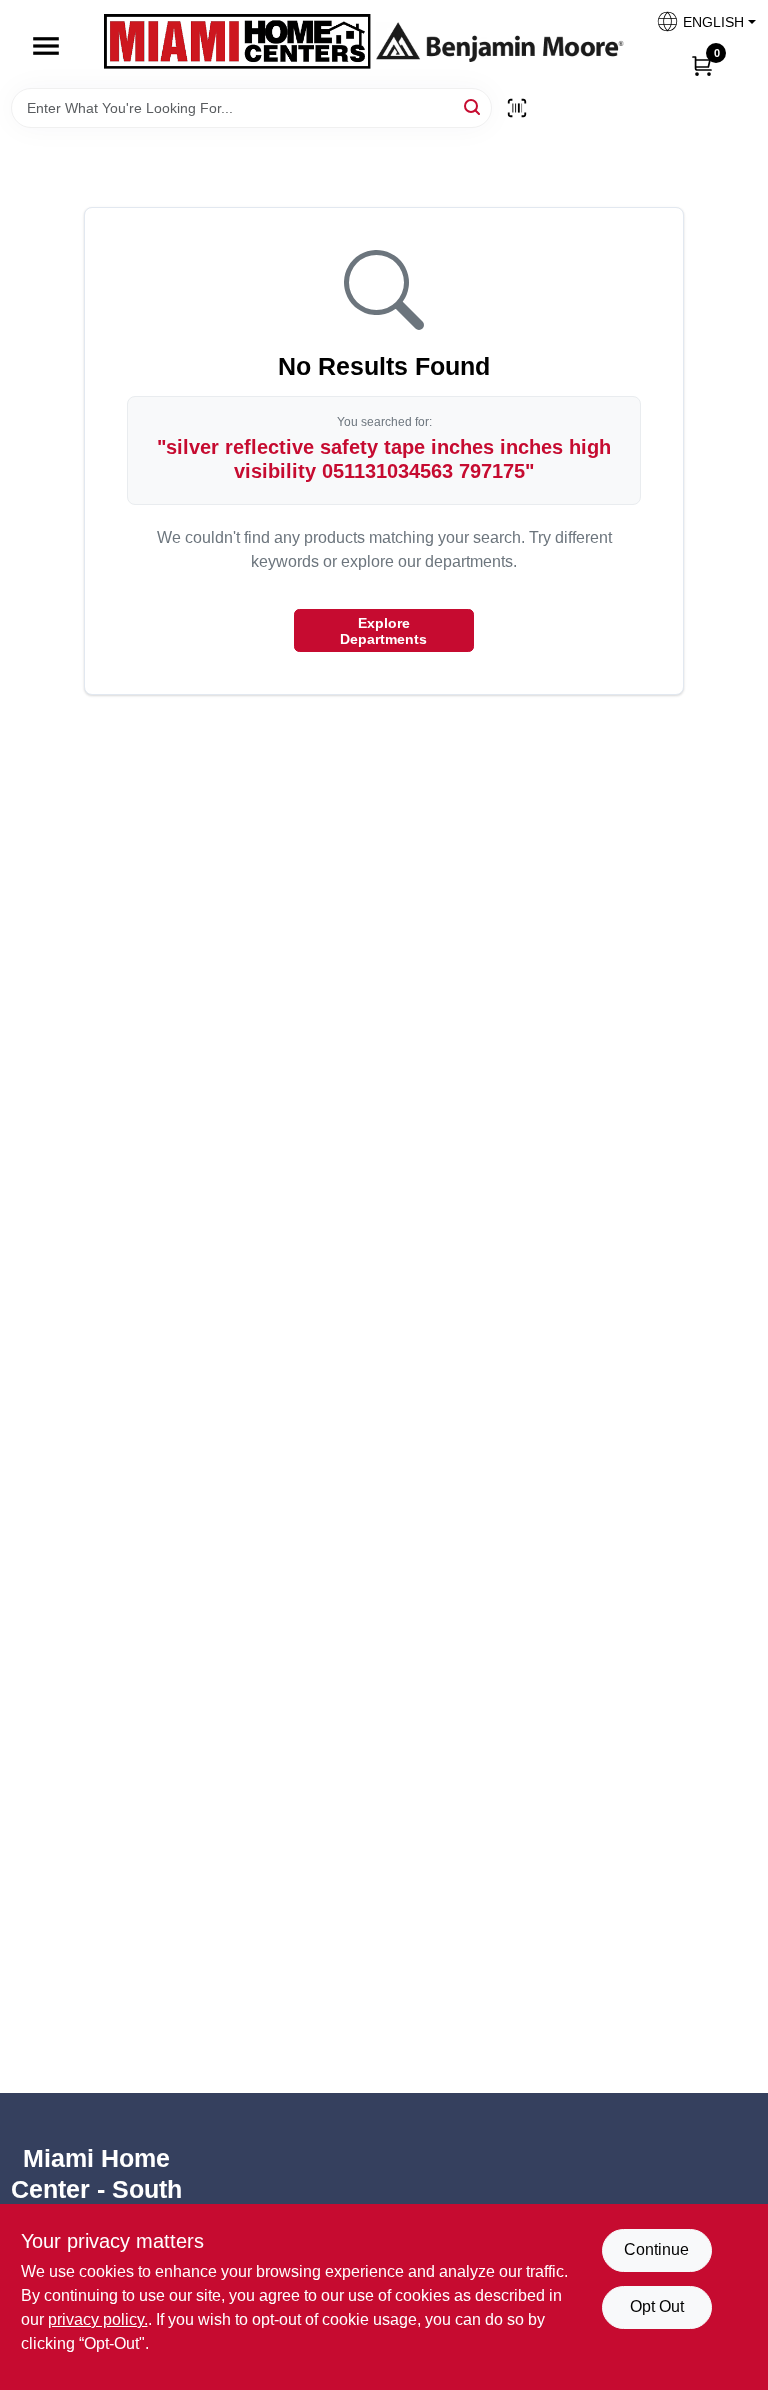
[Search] (473, 106)
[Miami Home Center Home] (237, 44)
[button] (698, 27)
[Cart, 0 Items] (702, 65)
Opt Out (657, 2306)
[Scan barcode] (517, 108)
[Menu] (46, 46)
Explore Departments (383, 631)
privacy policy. (98, 2319)
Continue (656, 2249)
